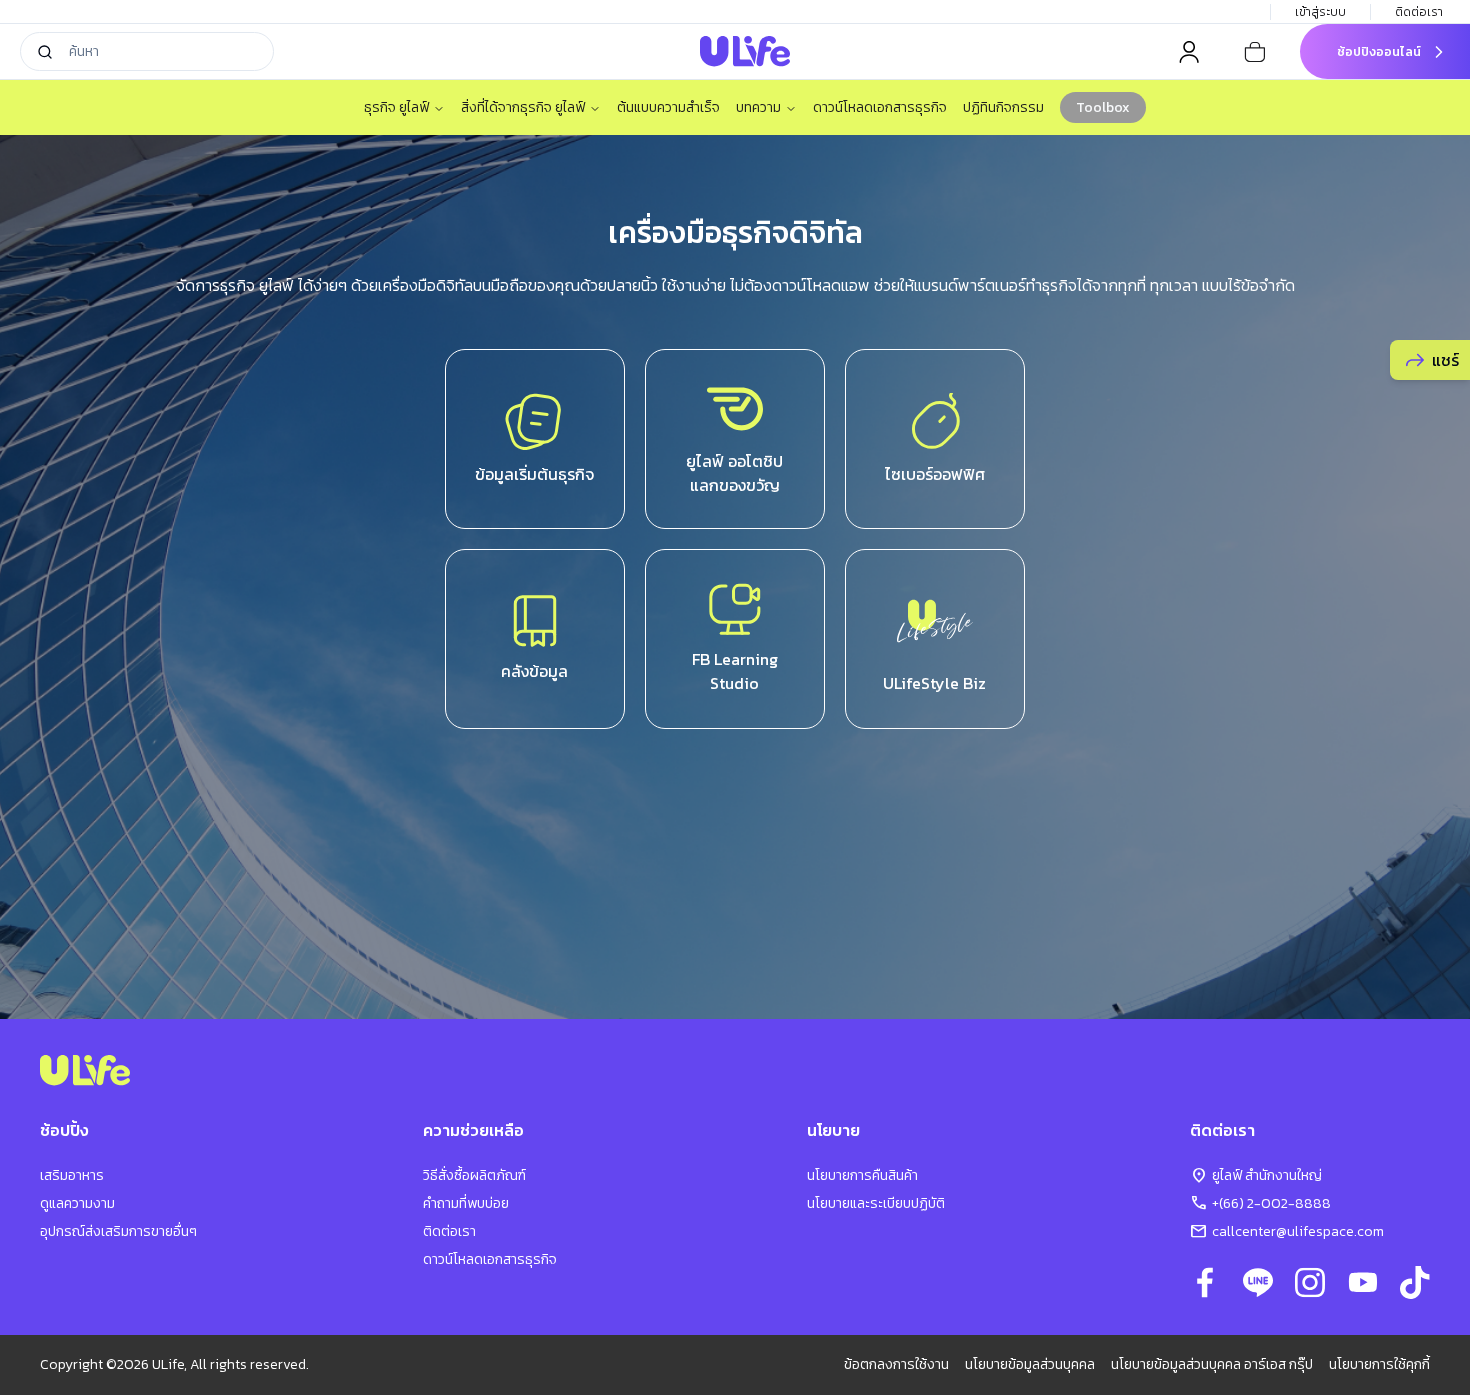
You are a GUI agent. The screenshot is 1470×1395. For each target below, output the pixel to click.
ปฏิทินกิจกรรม (1003, 107)
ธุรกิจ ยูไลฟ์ (396, 108)
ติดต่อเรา (1419, 12)
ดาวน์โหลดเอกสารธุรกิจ (880, 107)
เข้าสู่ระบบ (1320, 12)
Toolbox (1103, 107)
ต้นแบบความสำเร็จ (668, 107)
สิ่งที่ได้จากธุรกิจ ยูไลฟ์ (523, 108)
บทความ (758, 108)
